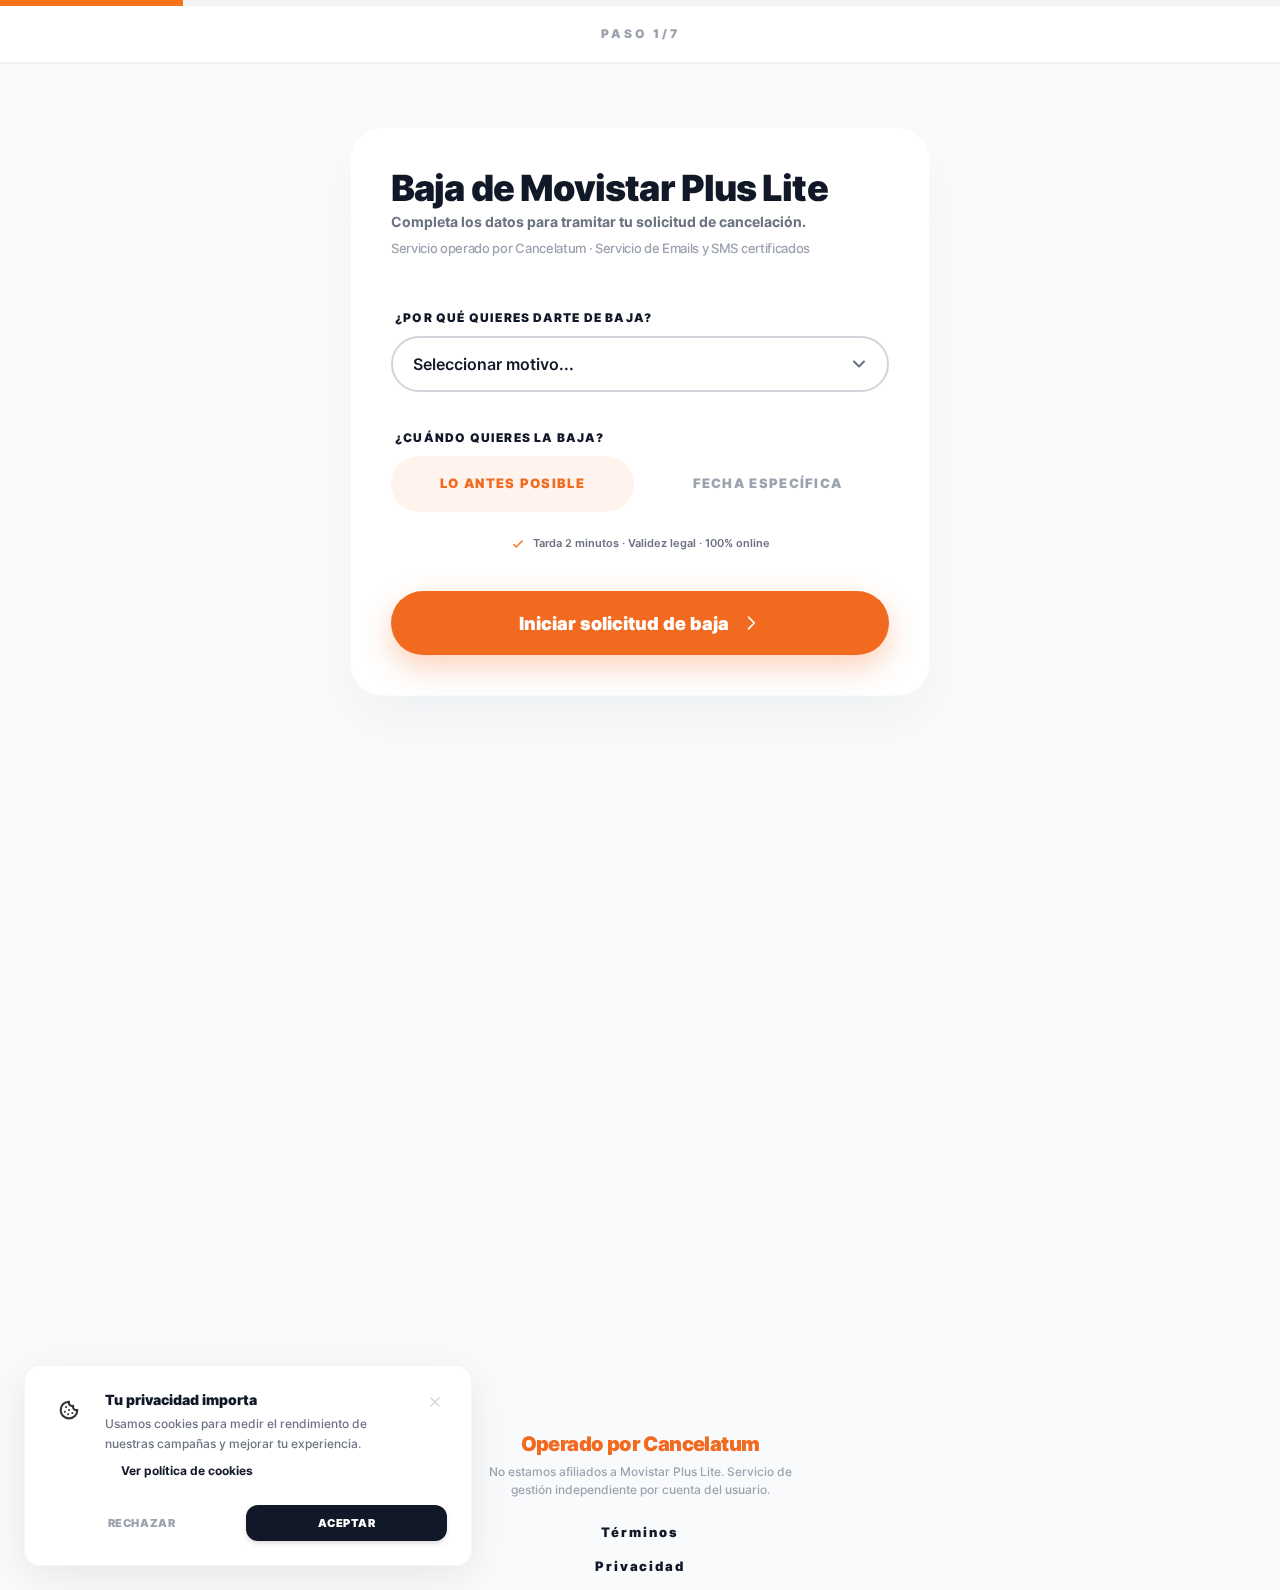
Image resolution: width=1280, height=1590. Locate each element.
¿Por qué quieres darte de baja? (523, 317)
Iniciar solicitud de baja (624, 623)
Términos (640, 1532)
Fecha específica (768, 483)
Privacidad (640, 1566)
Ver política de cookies (187, 1470)
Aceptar (347, 1523)
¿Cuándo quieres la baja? (499, 437)
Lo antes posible (512, 483)
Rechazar (141, 1523)
